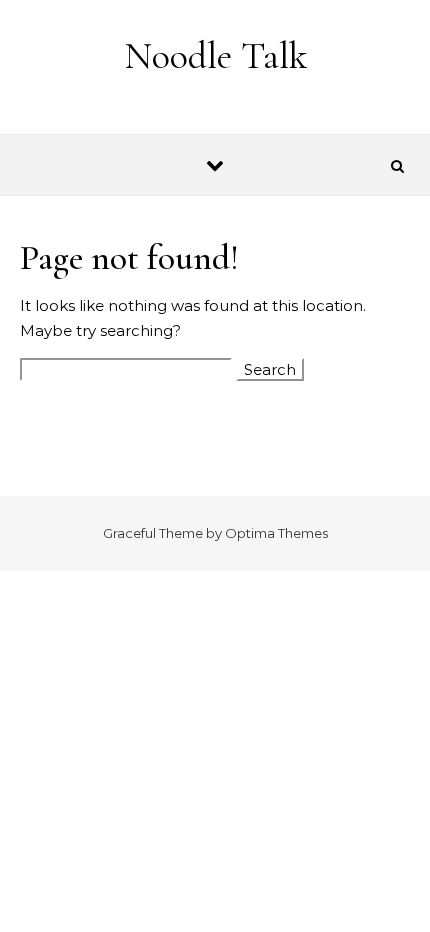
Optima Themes (276, 533)
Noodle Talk (216, 56)
